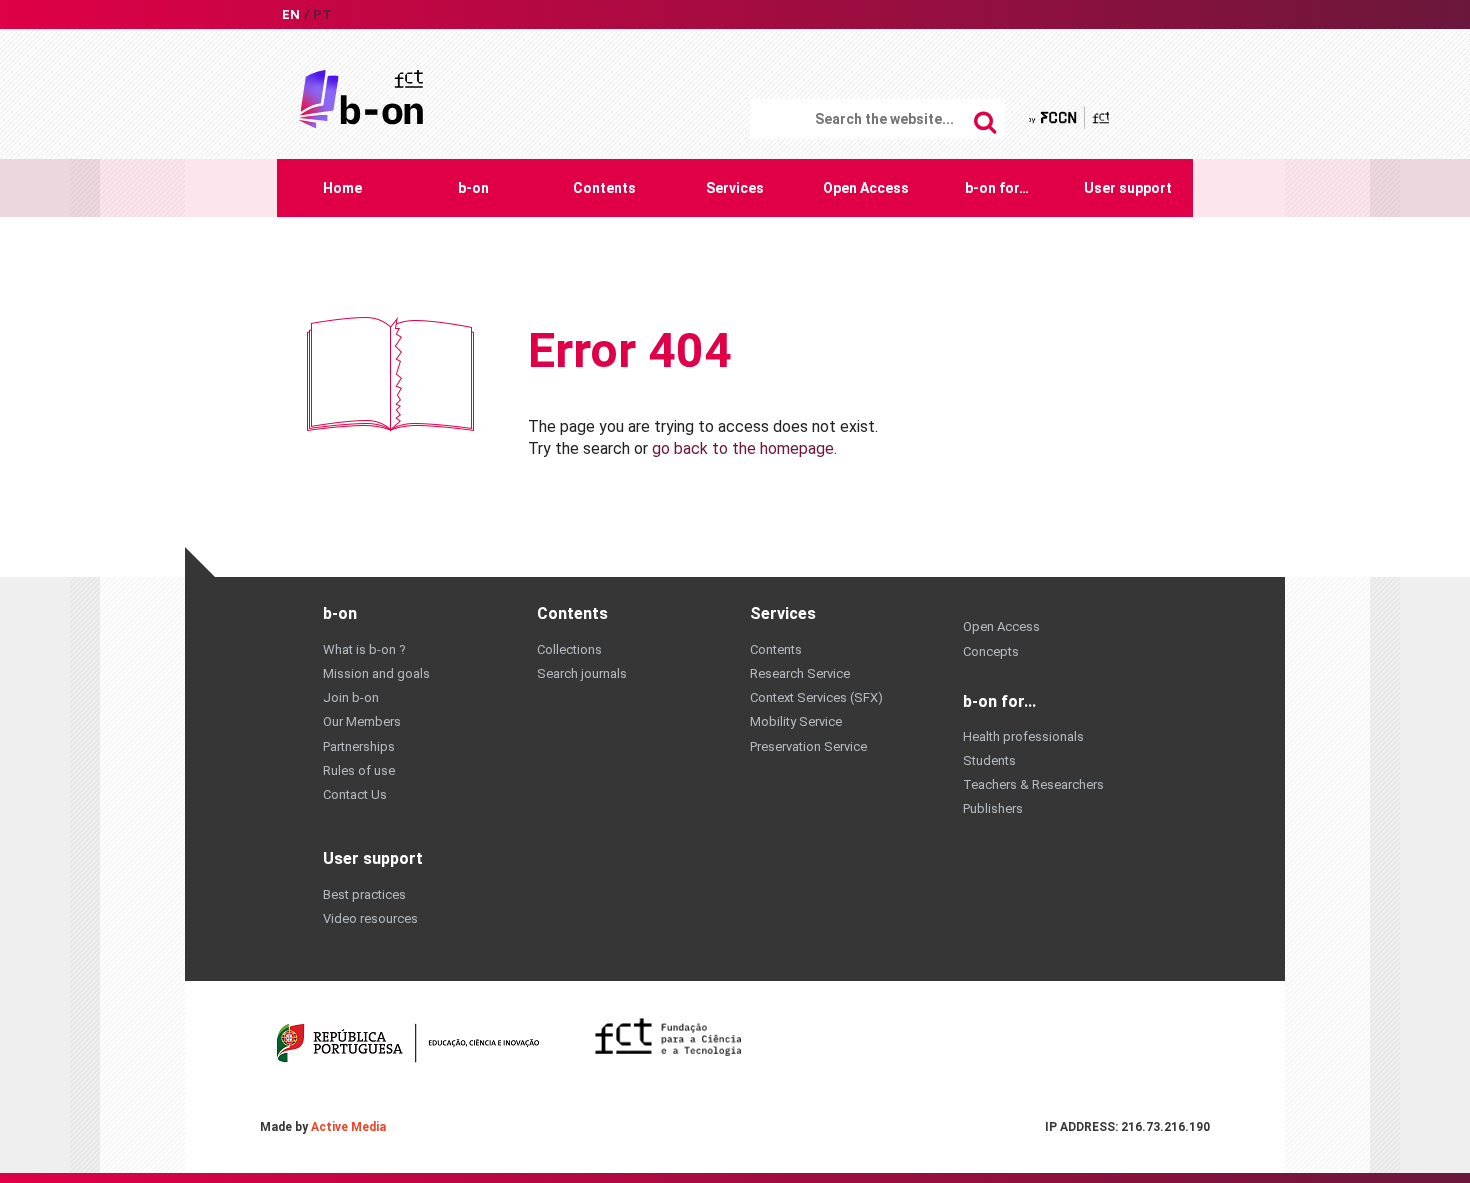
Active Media (348, 1127)
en (291, 14)
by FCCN (1070, 117)
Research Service (800, 673)
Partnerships (359, 746)
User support (1128, 188)
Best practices (364, 894)
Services (735, 188)
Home (342, 188)
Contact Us (355, 794)
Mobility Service (796, 721)
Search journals (582, 673)
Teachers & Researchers (1033, 784)
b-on (473, 188)
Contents (604, 188)
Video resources (370, 918)
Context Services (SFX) (816, 697)
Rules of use (359, 770)
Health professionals (1023, 736)
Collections (569, 649)
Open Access (866, 188)
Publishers (993, 808)
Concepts (991, 651)
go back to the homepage (743, 448)
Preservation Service (808, 746)
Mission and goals (376, 673)
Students (989, 760)
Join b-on (351, 697)
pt (322, 14)
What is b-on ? (364, 649)
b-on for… (997, 188)
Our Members (362, 721)
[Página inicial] (361, 97)
